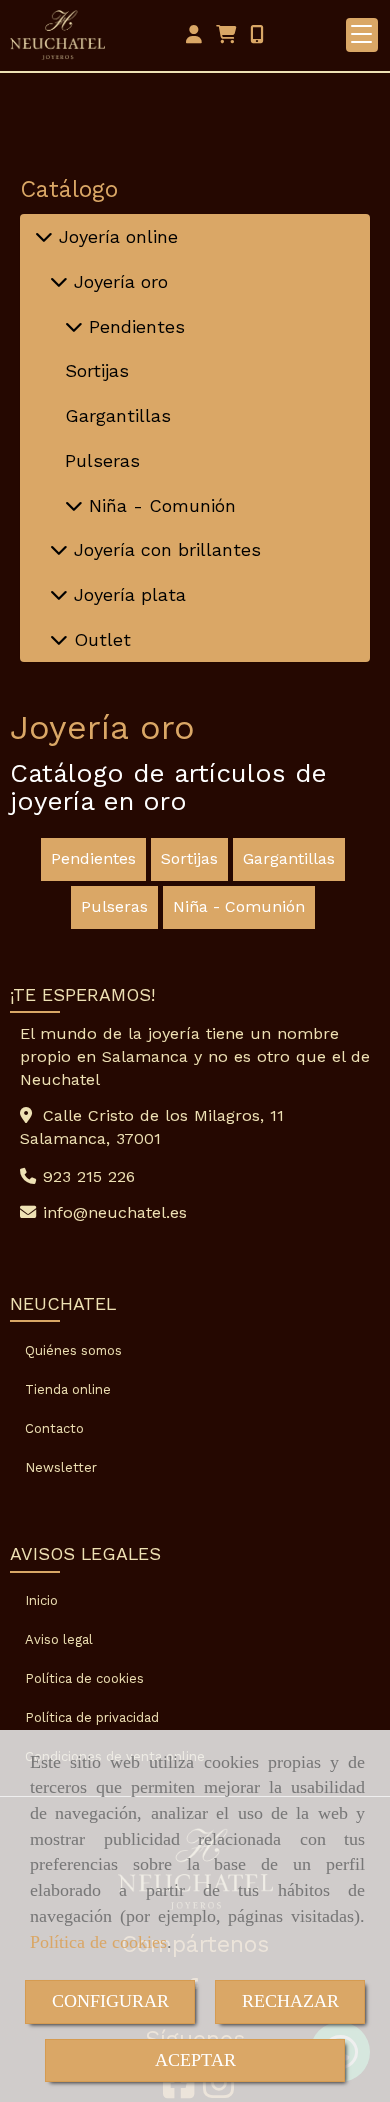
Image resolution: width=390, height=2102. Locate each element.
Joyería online (115, 236)
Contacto (54, 1428)
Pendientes (134, 326)
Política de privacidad (92, 1717)
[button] (194, 35)
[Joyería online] (44, 236)
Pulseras (102, 460)
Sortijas (97, 370)
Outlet (99, 639)
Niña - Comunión (159, 505)
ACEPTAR (195, 2060)
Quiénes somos (73, 1350)
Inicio (41, 1600)
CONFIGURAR (110, 2001)
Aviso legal (59, 1639)
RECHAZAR (290, 2001)
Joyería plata (127, 594)
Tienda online (68, 1389)
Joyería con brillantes (164, 549)
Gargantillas (118, 415)
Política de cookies (98, 1942)
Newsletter (61, 1467)
